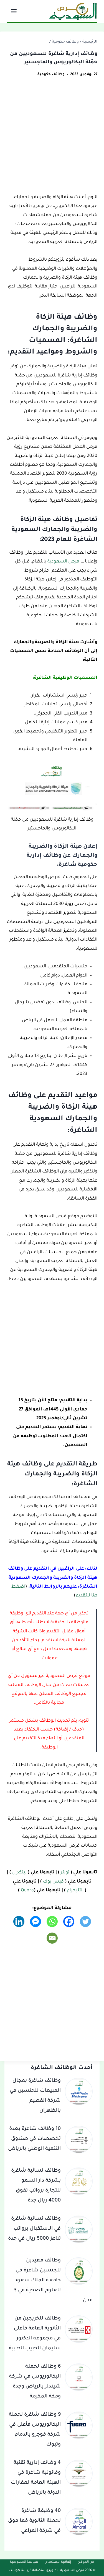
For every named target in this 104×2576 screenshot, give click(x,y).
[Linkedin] (19, 1921)
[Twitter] (85, 1921)
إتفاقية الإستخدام (58, 2562)
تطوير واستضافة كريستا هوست (33, 2571)
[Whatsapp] (52, 1921)
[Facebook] (69, 1921)
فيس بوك (53, 1882)
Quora (27, 1891)
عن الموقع (86, 2562)
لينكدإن (19, 1873)
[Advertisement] (52, 139)
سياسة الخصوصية (24, 2562)
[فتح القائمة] (14, 11)
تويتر (65, 1873)
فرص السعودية (64, 562)
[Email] (52, 1938)
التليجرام (75, 1891)
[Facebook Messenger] (35, 1921)
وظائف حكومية (51, 74)
